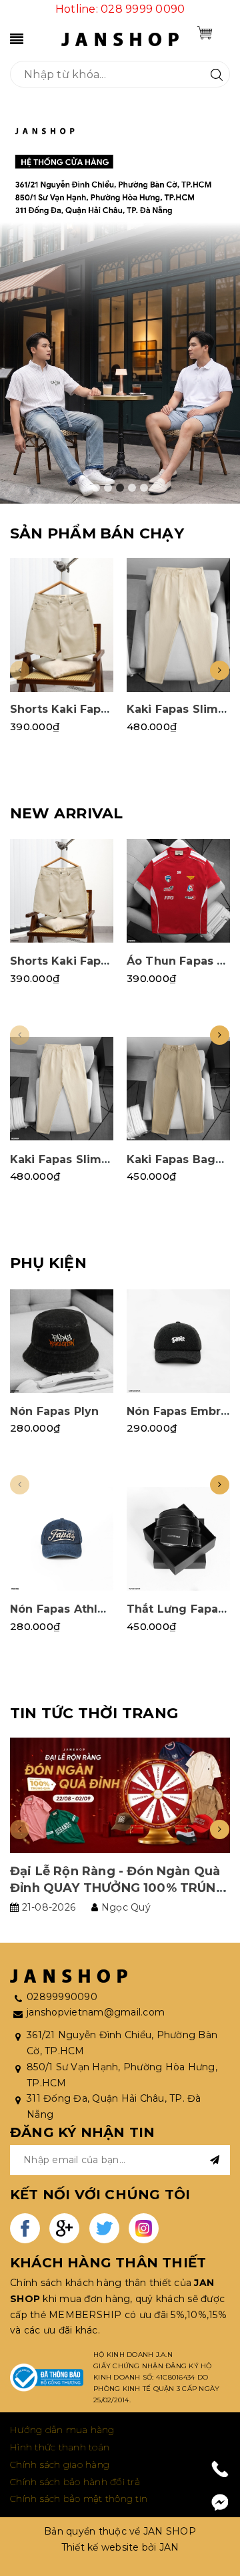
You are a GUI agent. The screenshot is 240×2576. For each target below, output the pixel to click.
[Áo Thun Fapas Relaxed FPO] (178, 891)
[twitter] (104, 2228)
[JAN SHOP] (120, 38)
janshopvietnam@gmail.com (96, 2012)
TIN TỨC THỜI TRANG (94, 1713)
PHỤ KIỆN (48, 1263)
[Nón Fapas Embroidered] (178, 1341)
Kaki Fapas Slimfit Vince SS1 (92, 1159)
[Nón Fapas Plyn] (62, 1341)
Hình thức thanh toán (60, 2447)
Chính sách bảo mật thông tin (79, 2499)
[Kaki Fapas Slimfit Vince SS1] (178, 625)
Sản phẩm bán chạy (97, 533)
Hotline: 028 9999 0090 (120, 9)
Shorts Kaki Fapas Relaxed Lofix (103, 709)
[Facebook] (220, 2503)
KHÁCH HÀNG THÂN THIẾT (108, 2263)
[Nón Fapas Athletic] (62, 1539)
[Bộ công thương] (47, 2378)
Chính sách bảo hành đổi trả (75, 2482)
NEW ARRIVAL (66, 813)
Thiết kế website (100, 2547)
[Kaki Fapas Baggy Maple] (178, 1089)
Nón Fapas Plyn (54, 1411)
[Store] (120, 306)
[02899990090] (220, 2469)
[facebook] (25, 2228)
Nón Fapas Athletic (65, 1609)
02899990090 (62, 1997)
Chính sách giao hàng (60, 2464)
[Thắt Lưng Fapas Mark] (178, 1539)
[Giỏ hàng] (205, 33)
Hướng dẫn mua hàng (62, 2430)
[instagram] (144, 2228)
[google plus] (64, 2228)
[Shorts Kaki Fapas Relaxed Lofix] (62, 625)
